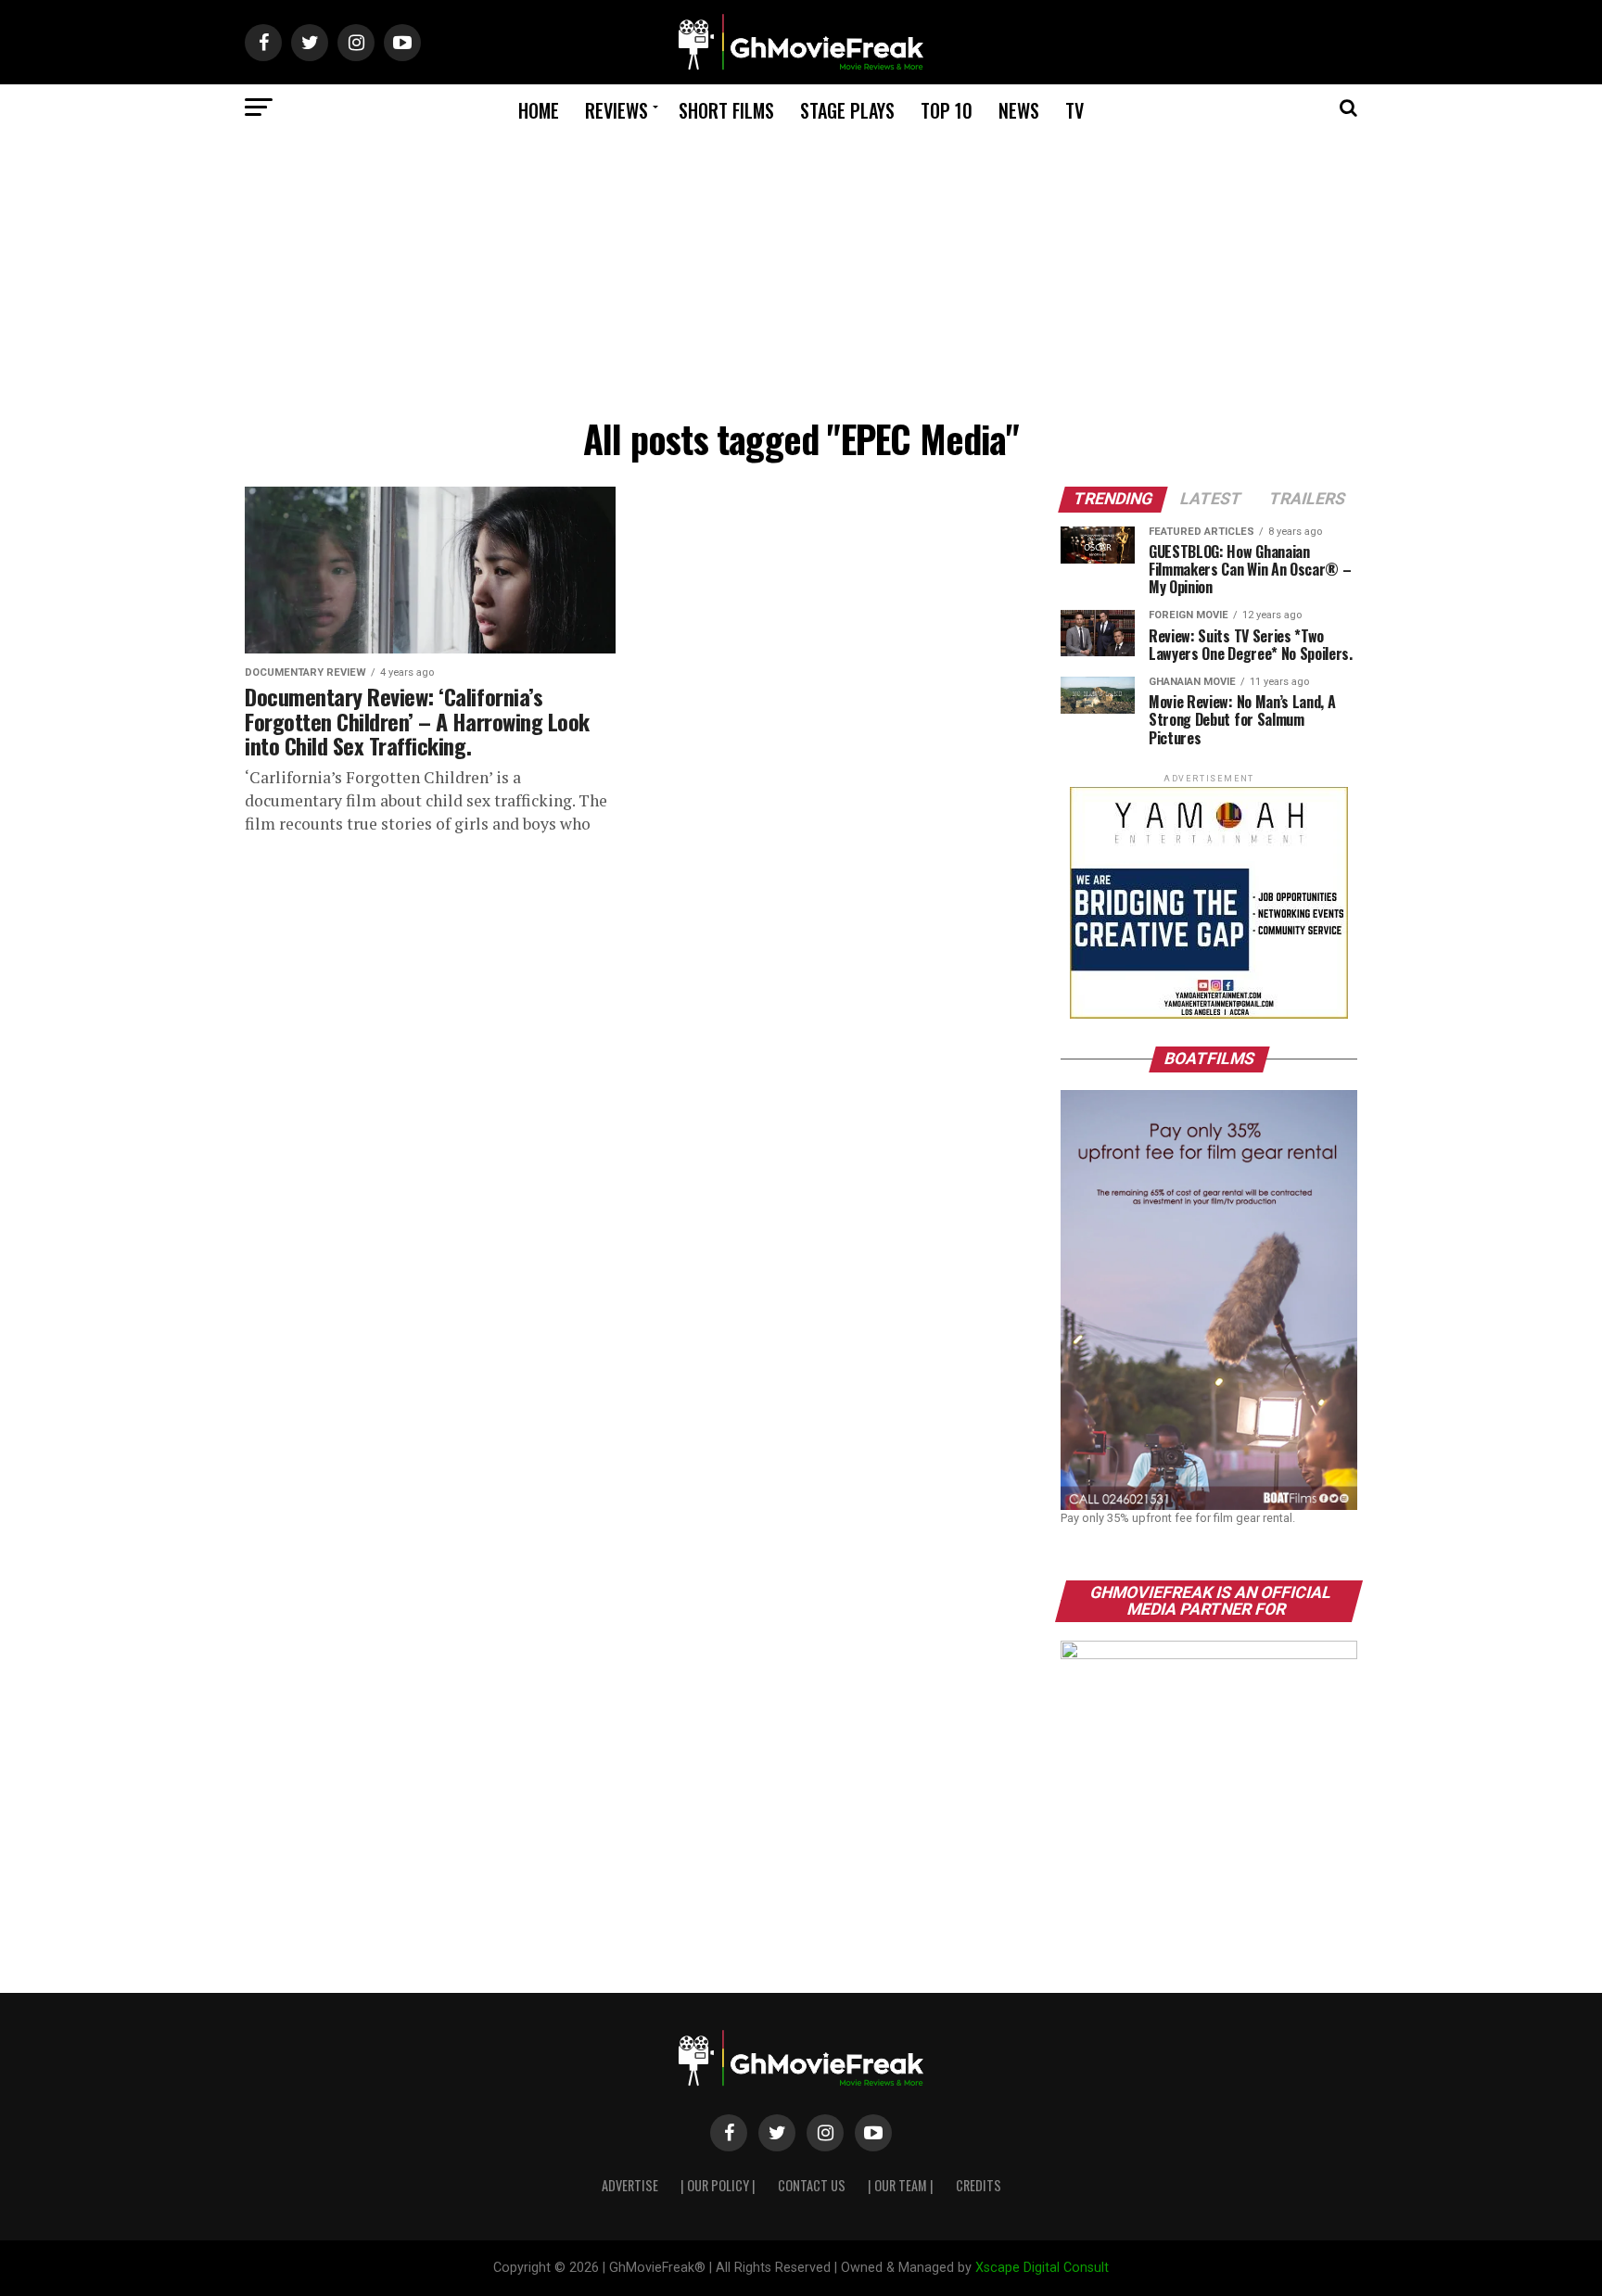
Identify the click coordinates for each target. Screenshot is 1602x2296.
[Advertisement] (801, 270)
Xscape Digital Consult (1042, 2268)
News (1019, 110)
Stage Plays (847, 110)
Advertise (630, 2185)
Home (539, 110)
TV (1074, 110)
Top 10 (947, 110)
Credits (979, 2185)
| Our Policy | (718, 2185)
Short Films (726, 110)
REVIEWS (617, 110)
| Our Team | (901, 2185)
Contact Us (812, 2185)
